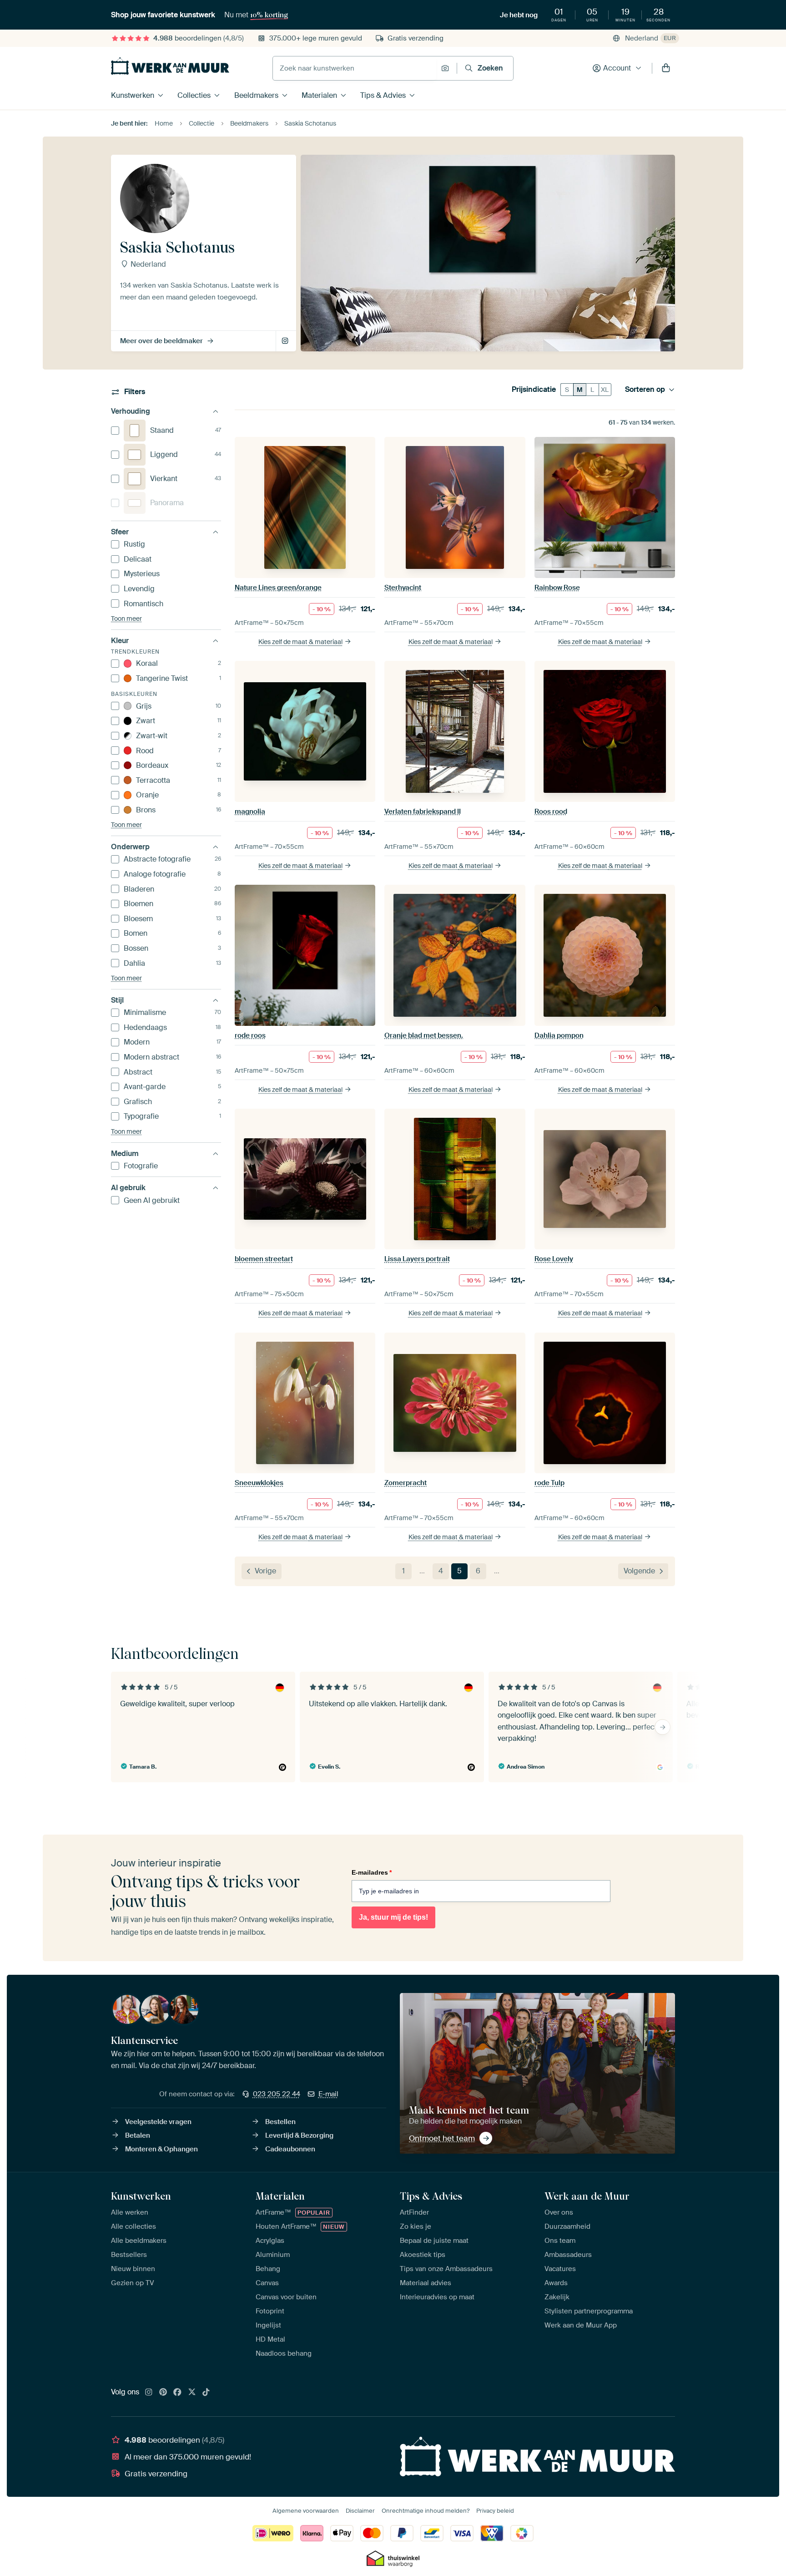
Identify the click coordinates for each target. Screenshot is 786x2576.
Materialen (319, 95)
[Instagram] (149, 2393)
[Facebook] (177, 2393)
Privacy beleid (495, 2511)
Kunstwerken (133, 95)
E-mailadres (372, 1872)
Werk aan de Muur (587, 2196)
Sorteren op (645, 390)
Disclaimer (360, 2511)
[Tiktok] (206, 2393)
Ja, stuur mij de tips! (393, 1917)
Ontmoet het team (442, 2138)
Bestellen (280, 2122)
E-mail (328, 2094)
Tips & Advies (383, 95)
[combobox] (355, 68)
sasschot (286, 341)
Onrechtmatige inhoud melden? (426, 2511)
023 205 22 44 (277, 2094)
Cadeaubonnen (290, 2149)
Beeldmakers (256, 95)
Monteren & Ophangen (161, 2149)
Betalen (138, 2135)
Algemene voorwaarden (306, 2511)
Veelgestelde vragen (158, 2122)
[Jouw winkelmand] (666, 68)
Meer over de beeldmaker (161, 341)
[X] (192, 2393)
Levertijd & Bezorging (299, 2135)
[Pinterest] (163, 2393)
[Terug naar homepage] (170, 66)
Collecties (194, 95)
